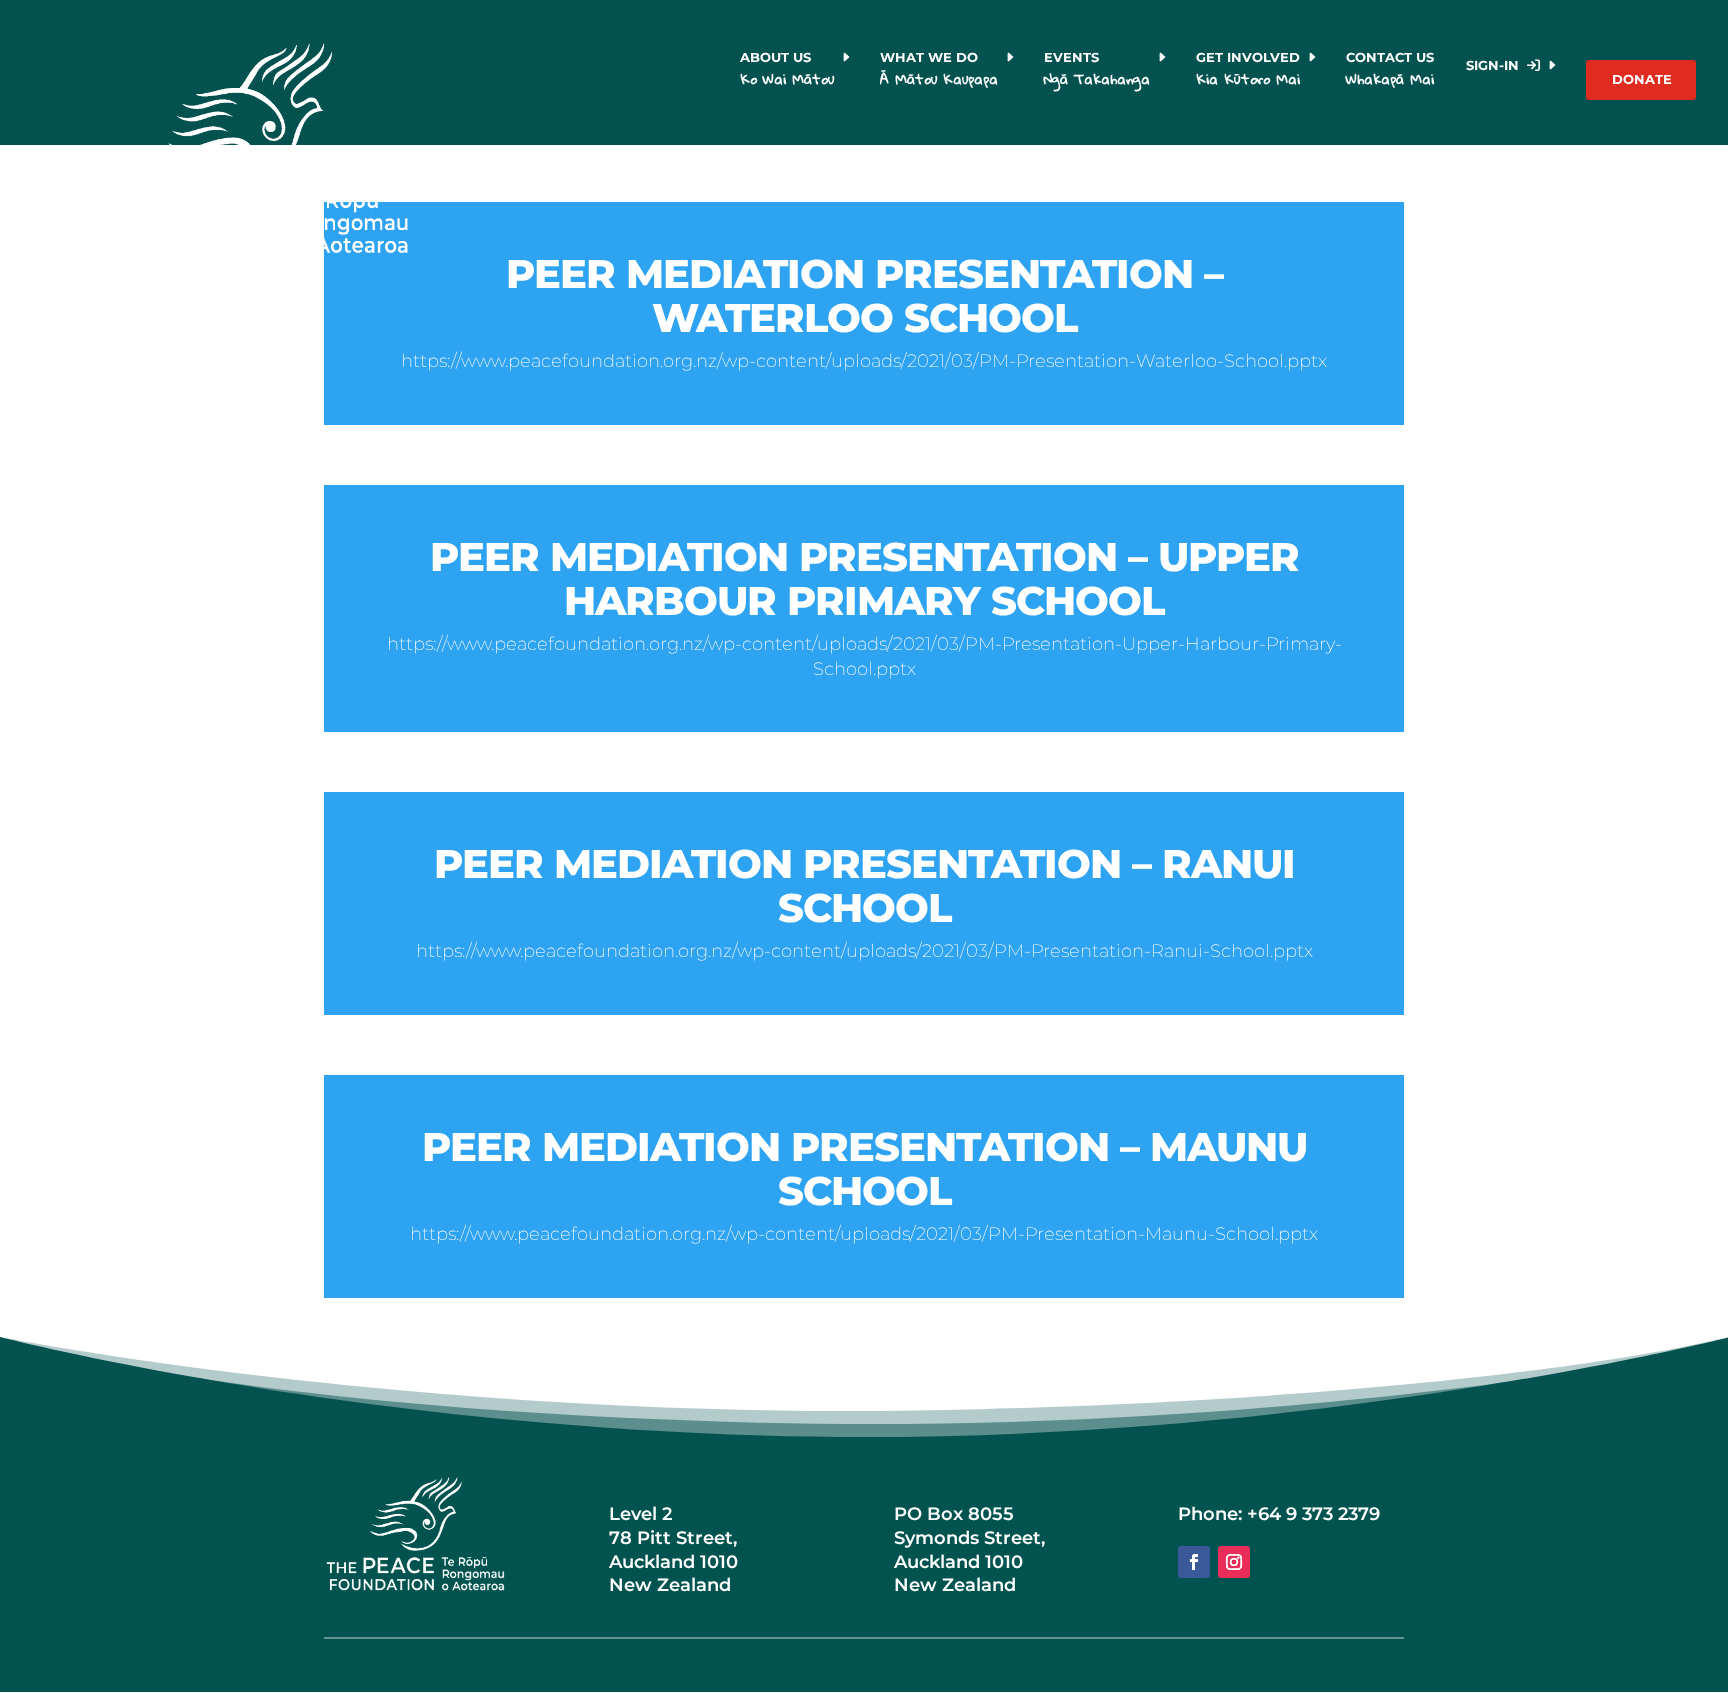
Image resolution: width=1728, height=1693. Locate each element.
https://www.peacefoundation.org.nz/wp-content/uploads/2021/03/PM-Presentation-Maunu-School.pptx (864, 1234)
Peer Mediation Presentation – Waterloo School (864, 295)
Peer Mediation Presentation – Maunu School (864, 1168)
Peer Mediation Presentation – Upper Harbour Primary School (864, 578)
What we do (939, 71)
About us (787, 71)
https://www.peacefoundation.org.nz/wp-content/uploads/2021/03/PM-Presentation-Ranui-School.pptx (864, 951)
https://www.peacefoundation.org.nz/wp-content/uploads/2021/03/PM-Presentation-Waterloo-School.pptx (864, 361)
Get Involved (1248, 71)
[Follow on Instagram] (1234, 1562)
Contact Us (1393, 71)
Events (1097, 71)
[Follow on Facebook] (1194, 1562)
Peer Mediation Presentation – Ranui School (864, 885)
